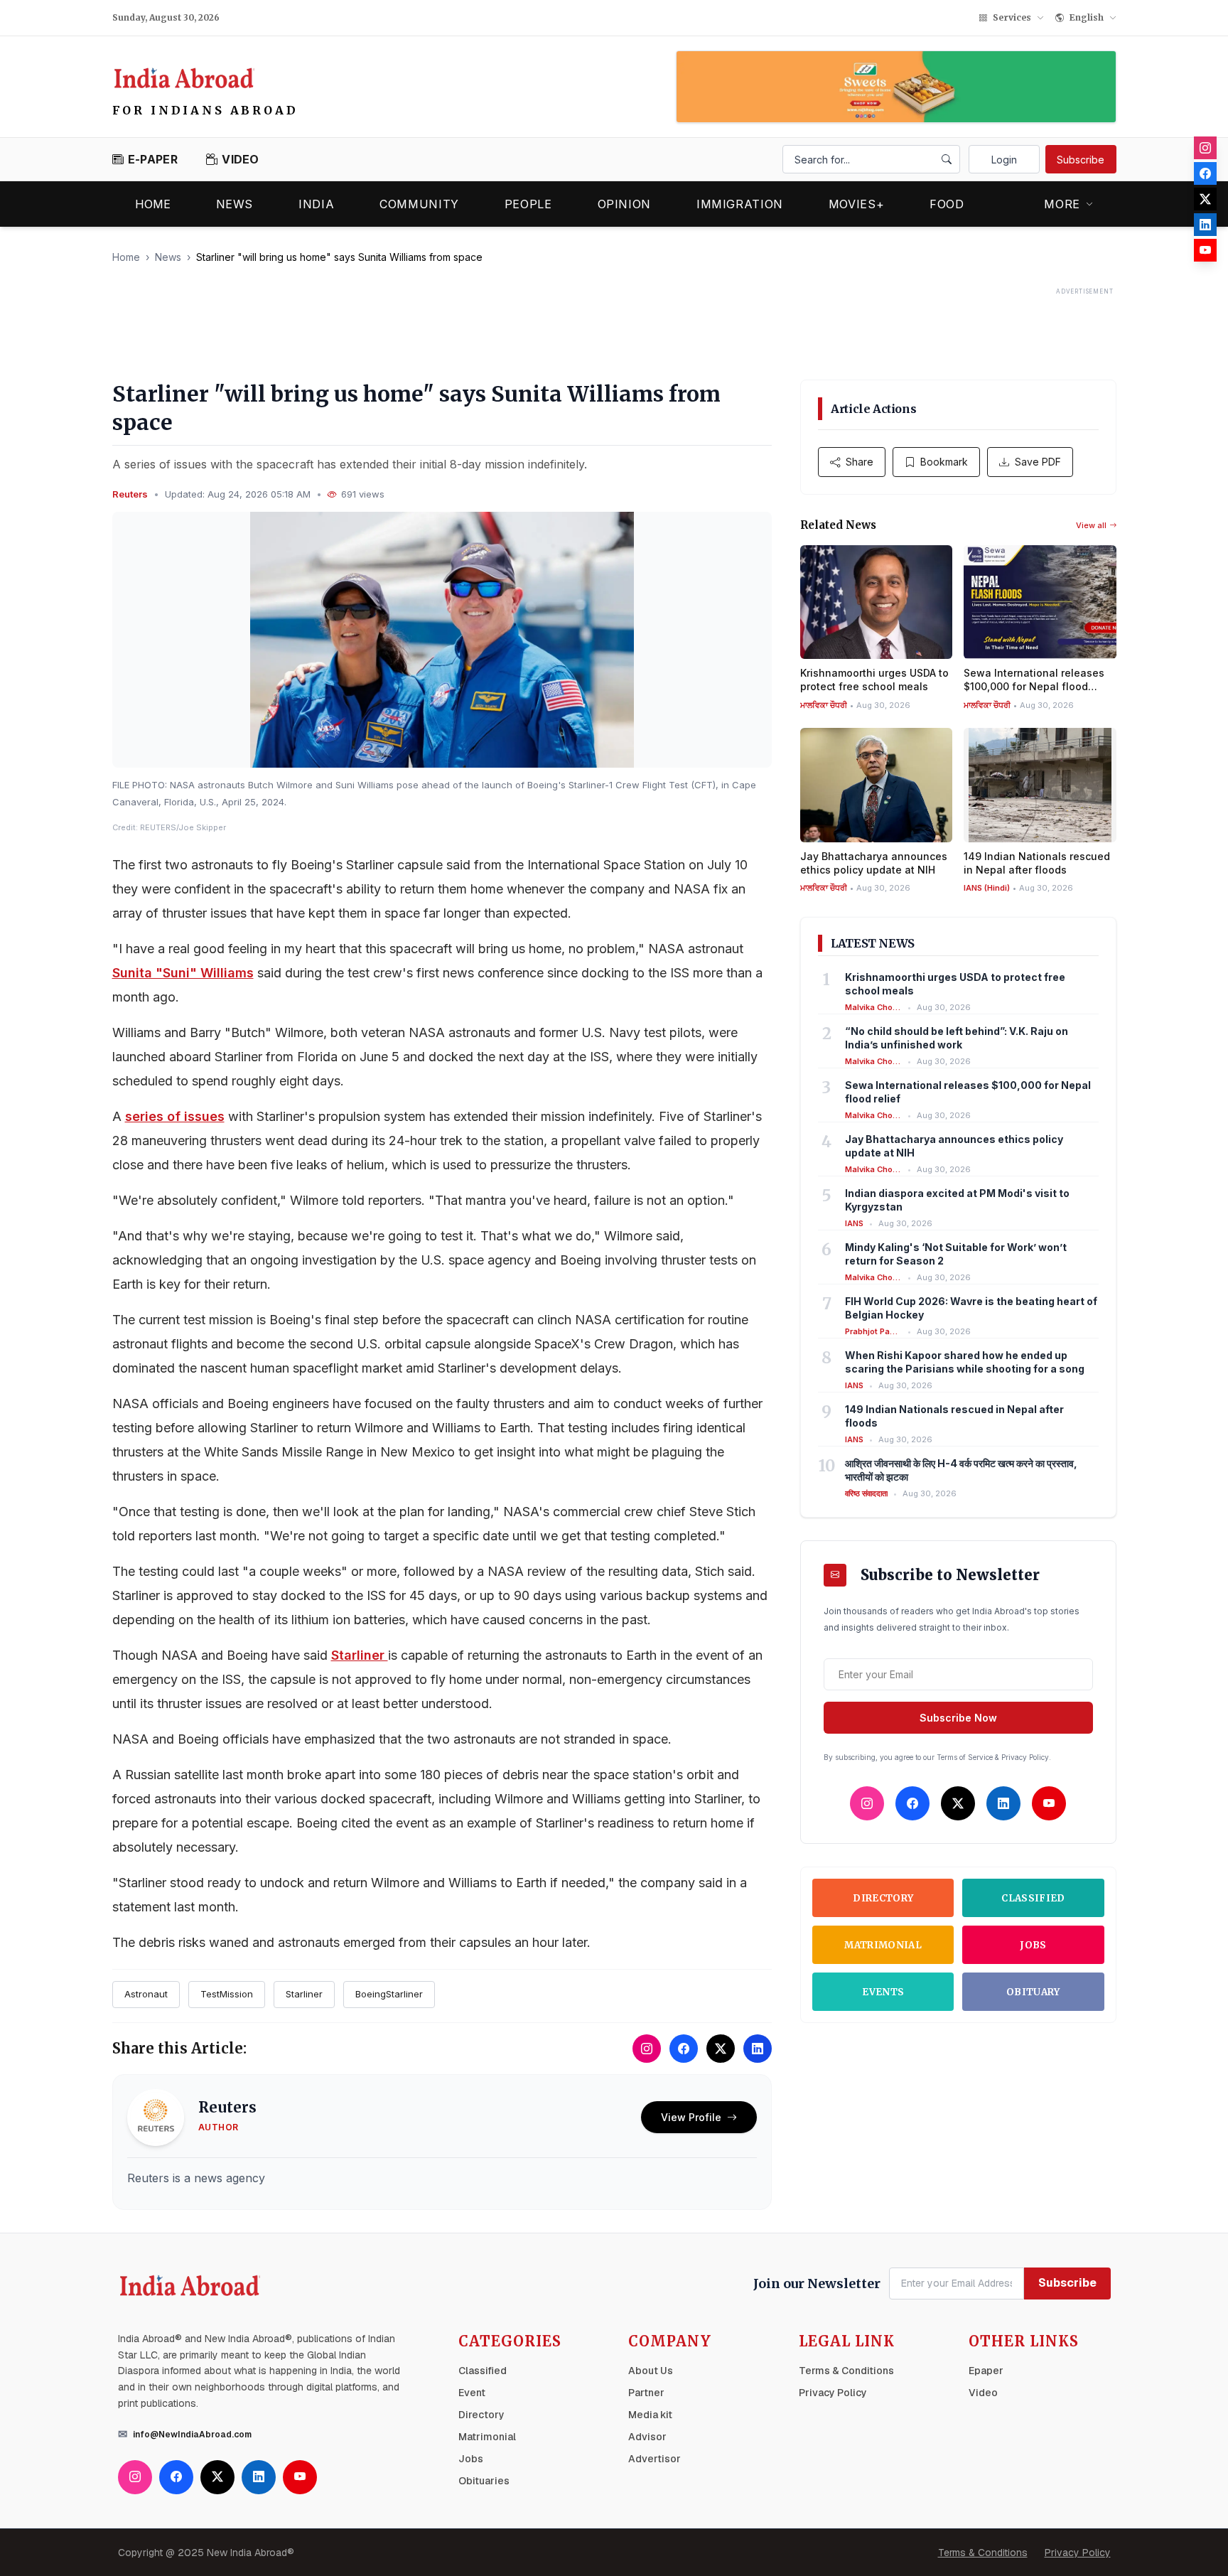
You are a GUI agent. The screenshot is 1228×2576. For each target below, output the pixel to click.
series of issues (175, 1116)
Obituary (1033, 1992)
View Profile (691, 2117)
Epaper (986, 2371)
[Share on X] (721, 2049)
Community (419, 204)
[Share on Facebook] (684, 2049)
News (235, 204)
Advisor (647, 2437)
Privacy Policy (833, 2393)
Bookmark (944, 462)
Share (860, 462)
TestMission (227, 1994)
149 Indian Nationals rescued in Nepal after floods (954, 1416)
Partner (646, 2393)
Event (472, 2393)
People (528, 204)
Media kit (650, 2415)
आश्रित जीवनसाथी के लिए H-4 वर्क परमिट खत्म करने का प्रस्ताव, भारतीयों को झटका (961, 1470)
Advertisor (655, 2459)
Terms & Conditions (846, 2371)
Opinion (624, 204)
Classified (1033, 1898)
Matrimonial (883, 1945)
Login (1004, 160)
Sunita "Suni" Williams (183, 973)
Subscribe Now (958, 1718)
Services (1012, 17)
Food (947, 204)
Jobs (1033, 1945)
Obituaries (484, 2481)
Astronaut (146, 1994)
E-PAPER (153, 159)
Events (883, 1992)
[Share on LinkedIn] (758, 2049)
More (1062, 204)
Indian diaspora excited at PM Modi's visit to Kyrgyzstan (957, 1200)
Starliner (360, 1655)
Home (153, 204)
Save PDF (1038, 462)
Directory (883, 1898)
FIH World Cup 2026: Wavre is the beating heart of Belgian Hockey (971, 1308)
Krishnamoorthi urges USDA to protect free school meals (955, 984)
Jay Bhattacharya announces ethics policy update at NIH (954, 1146)
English (1087, 17)
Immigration (740, 204)
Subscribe (1081, 160)
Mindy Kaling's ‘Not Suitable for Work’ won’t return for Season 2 (956, 1254)
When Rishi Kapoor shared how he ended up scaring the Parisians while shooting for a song (965, 1362)
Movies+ (856, 204)
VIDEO (241, 159)
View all (1091, 525)
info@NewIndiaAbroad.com (192, 2435)
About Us (651, 2371)
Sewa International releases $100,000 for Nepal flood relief (968, 1092)
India (316, 204)
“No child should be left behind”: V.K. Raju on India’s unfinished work (957, 1038)
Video (983, 2393)
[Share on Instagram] (647, 2049)
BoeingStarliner (389, 1994)
